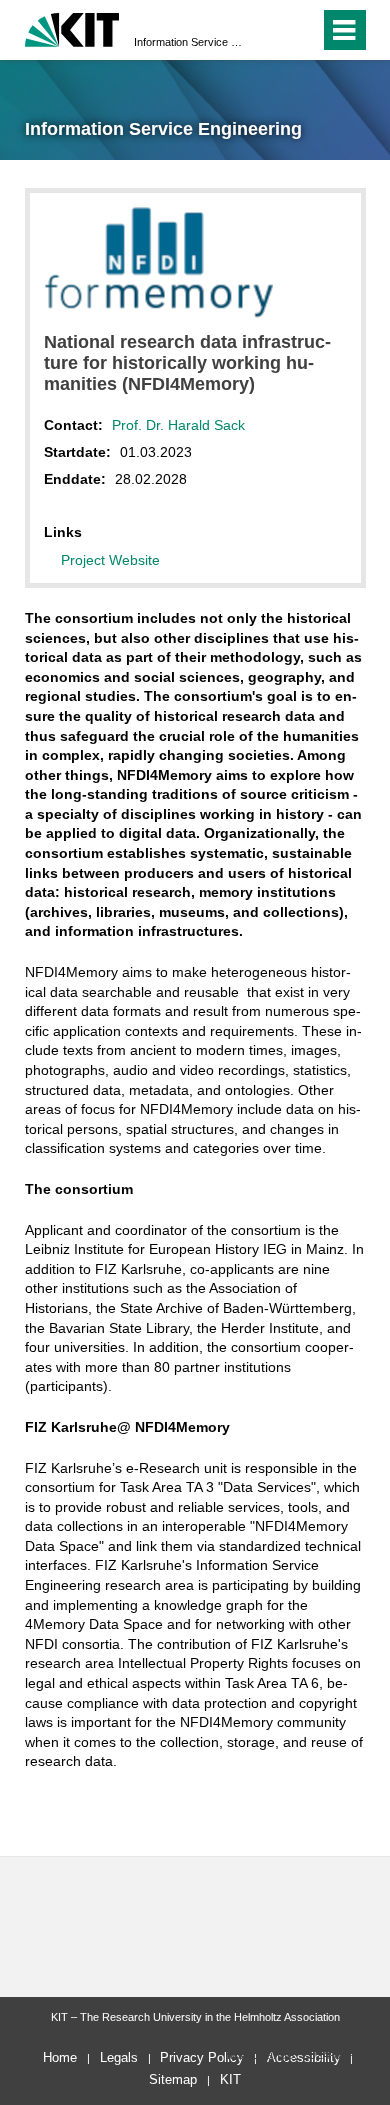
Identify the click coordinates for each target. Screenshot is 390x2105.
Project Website (110, 560)
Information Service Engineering (189, 42)
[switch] (268, 30)
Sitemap (173, 2079)
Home (60, 2057)
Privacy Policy (202, 2057)
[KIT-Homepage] (72, 27)
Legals (119, 2057)
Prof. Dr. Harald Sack (178, 425)
